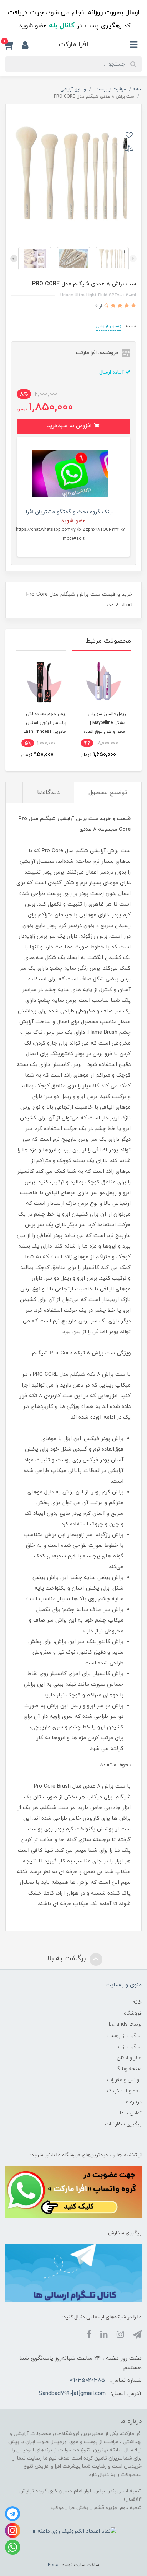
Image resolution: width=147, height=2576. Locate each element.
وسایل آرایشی (108, 326)
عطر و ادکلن (129, 2058)
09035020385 (87, 2380)
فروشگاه (133, 2013)
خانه (137, 2002)
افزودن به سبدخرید (70, 426)
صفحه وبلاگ (128, 2069)
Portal (54, 2565)
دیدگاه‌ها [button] (48, 793)
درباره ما (133, 2102)
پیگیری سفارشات (123, 2124)
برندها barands (125, 2024)
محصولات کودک (124, 2091)
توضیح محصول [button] (108, 793)
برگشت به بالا (66, 1959)
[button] (14, 45)
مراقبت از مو (128, 2047)
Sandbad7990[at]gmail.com (72, 2394)
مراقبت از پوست (124, 2036)
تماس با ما (131, 2113)
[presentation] (133, 259)
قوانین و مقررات (124, 2080)
